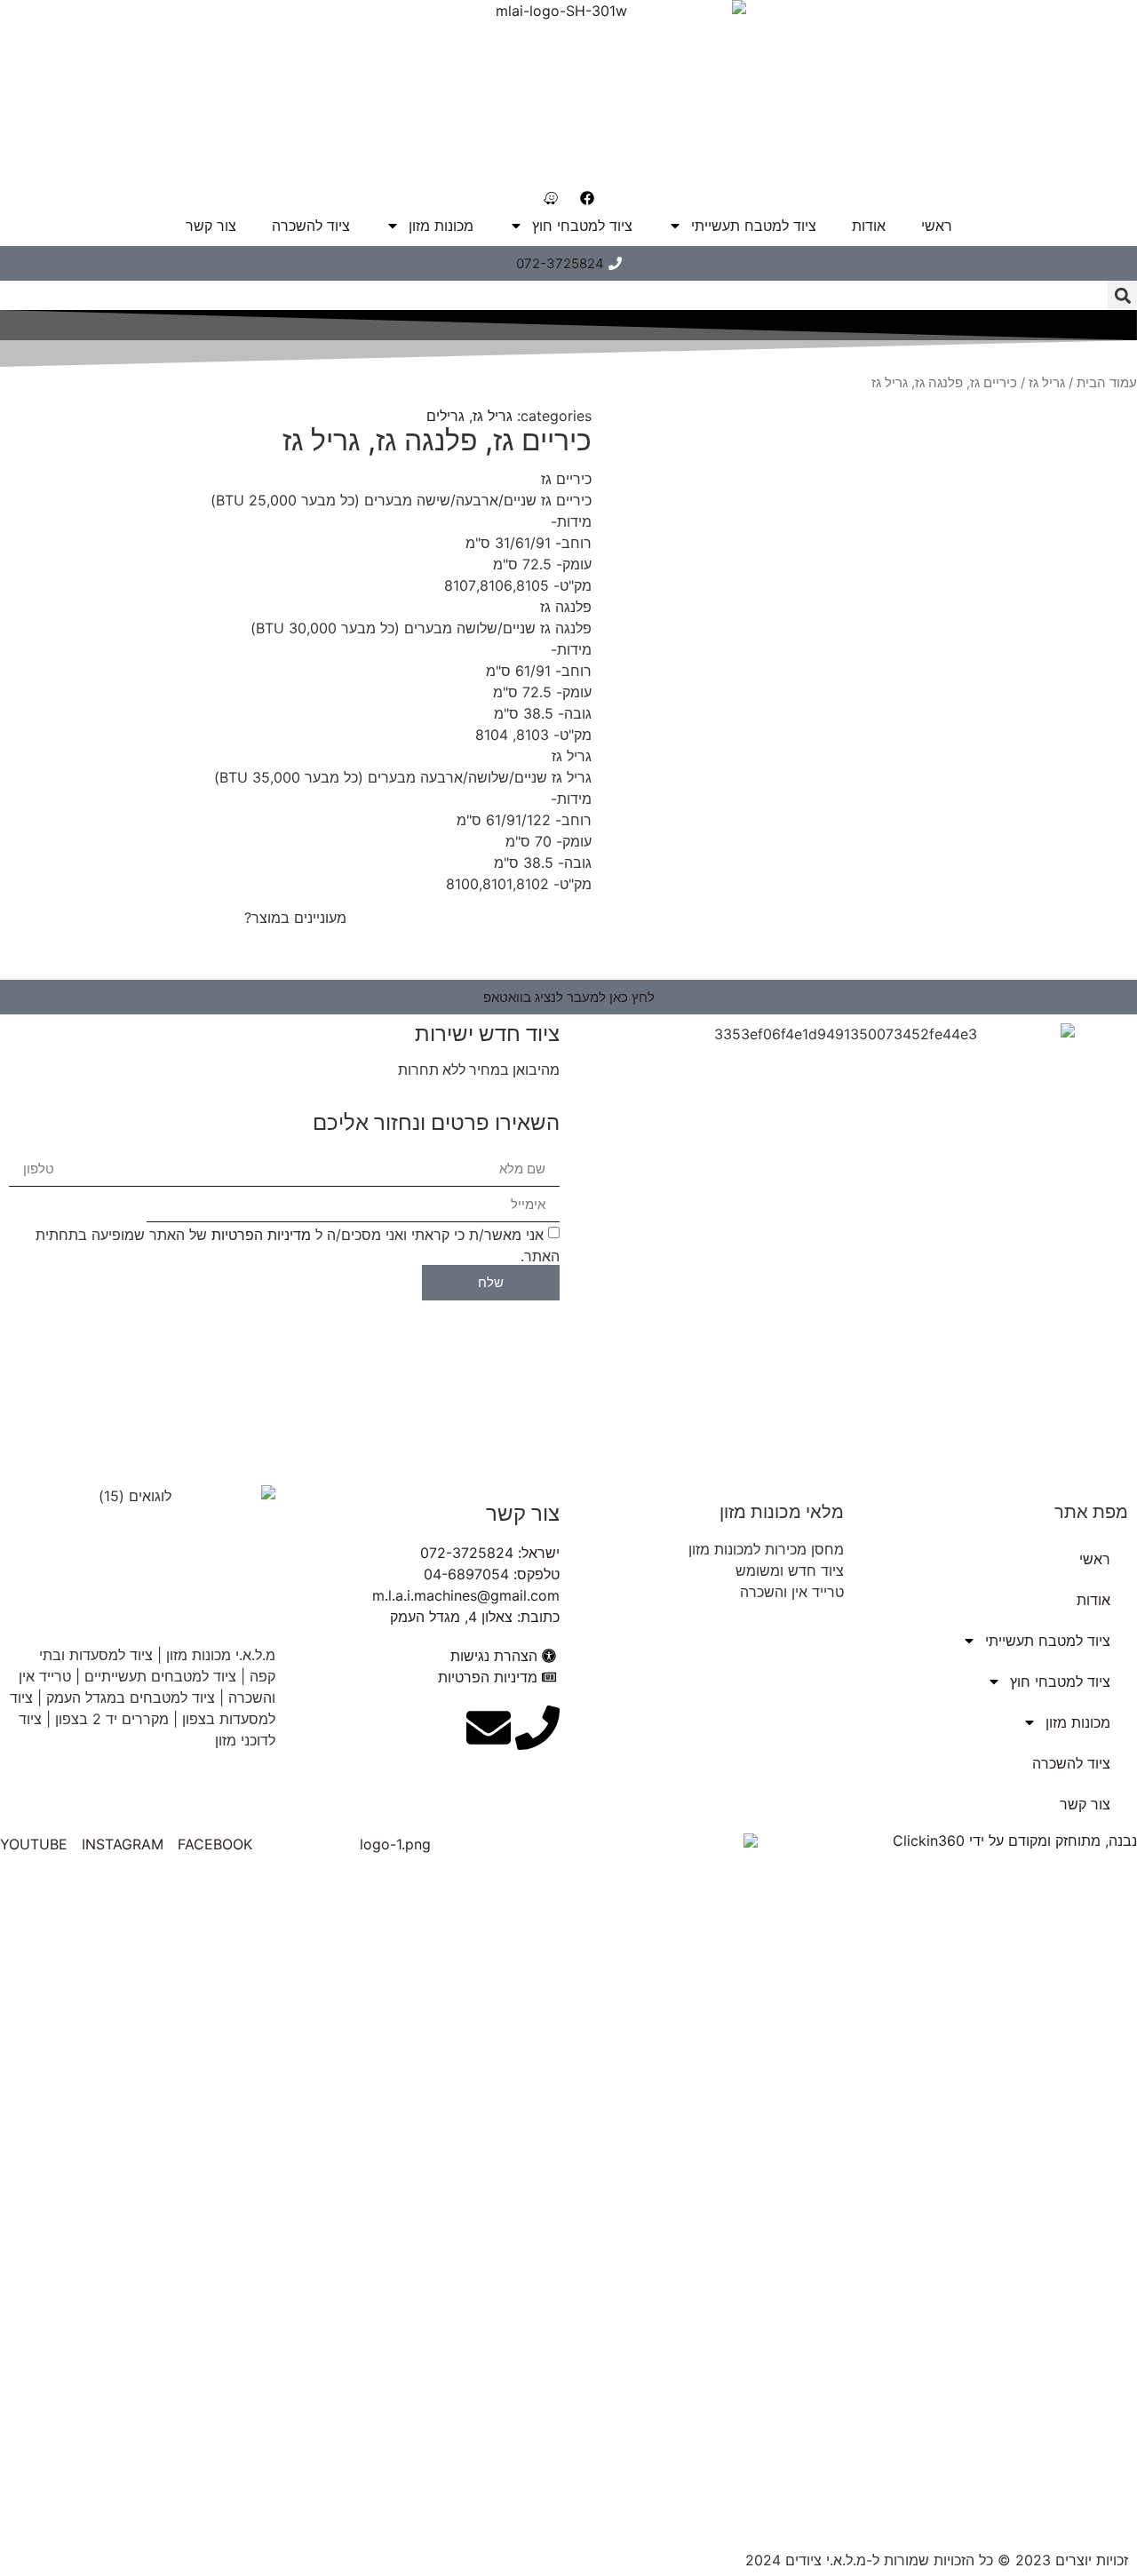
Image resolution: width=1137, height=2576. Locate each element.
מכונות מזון (441, 226)
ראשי (937, 226)
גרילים (445, 416)
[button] (1122, 295)
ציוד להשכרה (311, 226)
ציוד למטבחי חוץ (582, 226)
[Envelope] (489, 1728)
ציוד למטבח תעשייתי (754, 226)
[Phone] (537, 1728)
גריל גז (1047, 383)
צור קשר (211, 226)
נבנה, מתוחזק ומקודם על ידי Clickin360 (1015, 1841)
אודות (869, 226)
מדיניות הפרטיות (261, 1234)
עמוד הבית (1107, 383)
